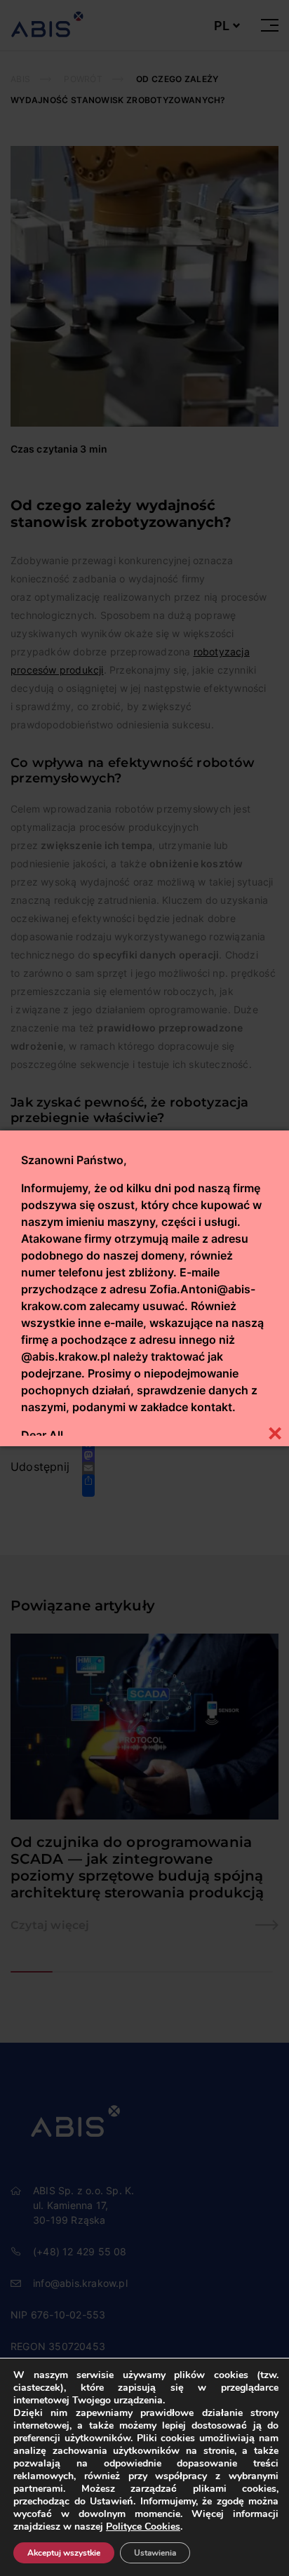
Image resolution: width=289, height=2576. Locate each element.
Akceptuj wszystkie (64, 2553)
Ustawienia (155, 2553)
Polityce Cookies (143, 2527)
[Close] (275, 1432)
